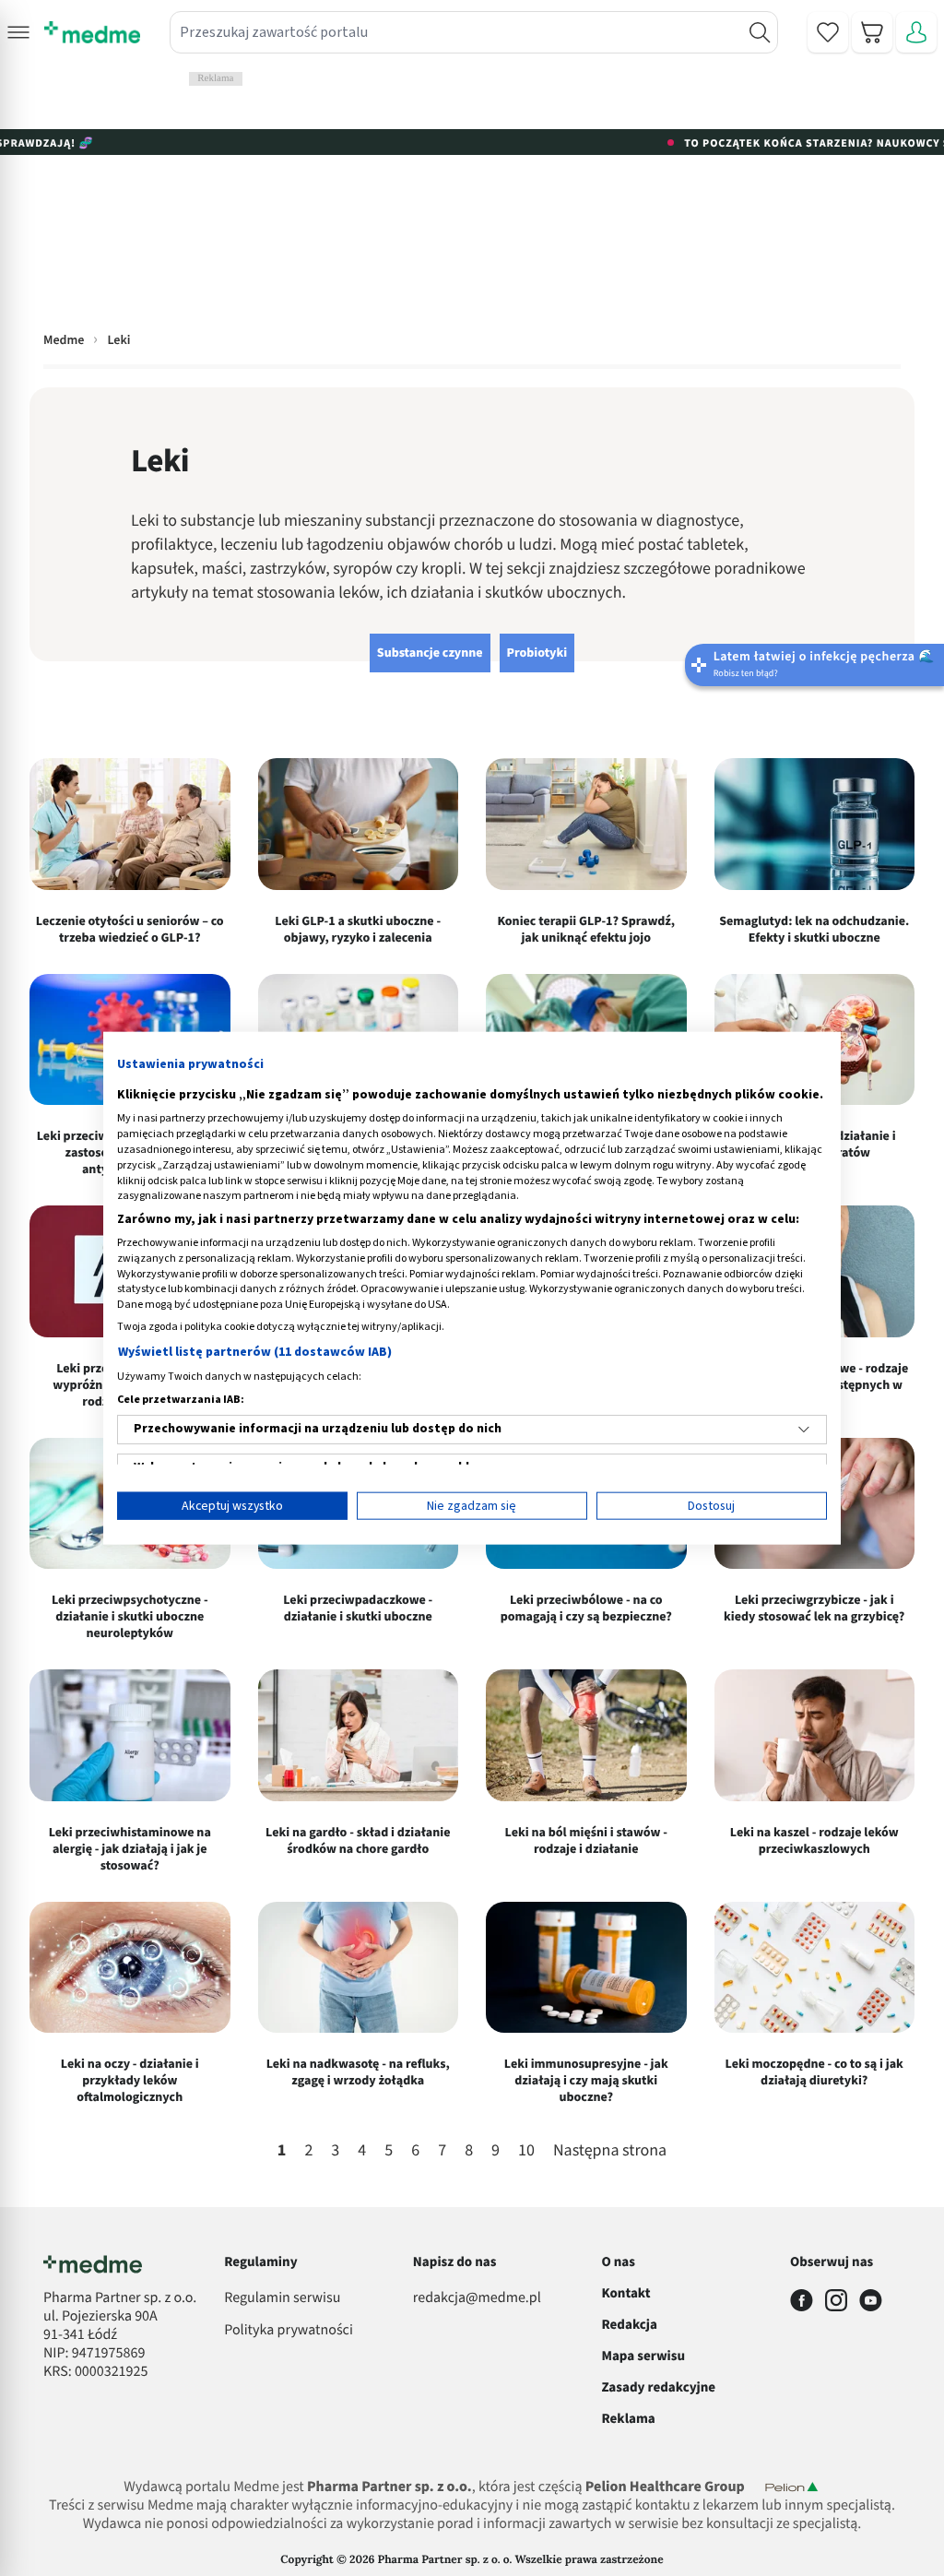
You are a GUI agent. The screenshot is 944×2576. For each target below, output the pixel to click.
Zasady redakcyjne (658, 2387)
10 (526, 2151)
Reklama (628, 2419)
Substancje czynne (430, 653)
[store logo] (92, 32)
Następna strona (610, 2152)
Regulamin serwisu (282, 2298)
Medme (64, 340)
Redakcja (629, 2325)
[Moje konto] (916, 32)
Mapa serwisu (643, 2356)
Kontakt (625, 2293)
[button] (18, 32)
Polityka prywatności (289, 2331)
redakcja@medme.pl (477, 2298)
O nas (618, 2262)
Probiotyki (537, 653)
